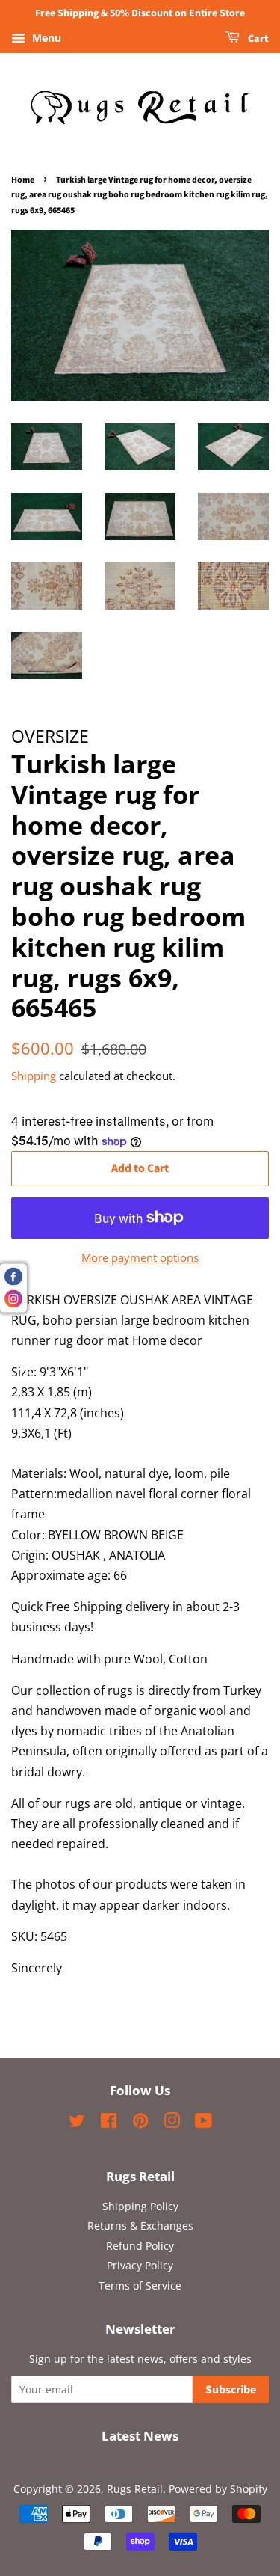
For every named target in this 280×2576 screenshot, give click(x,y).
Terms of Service (140, 2285)
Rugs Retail (135, 2489)
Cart (257, 39)
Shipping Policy (140, 2206)
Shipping (34, 1076)
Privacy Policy (140, 2265)
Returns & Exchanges (140, 2226)
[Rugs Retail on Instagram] (172, 2123)
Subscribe (231, 2390)
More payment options (140, 1257)
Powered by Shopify (218, 2489)
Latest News (140, 2436)
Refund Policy (140, 2246)
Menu (45, 38)
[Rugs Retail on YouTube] (203, 2123)
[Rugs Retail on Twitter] (77, 2123)
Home (23, 180)
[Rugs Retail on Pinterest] (140, 2123)
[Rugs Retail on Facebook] (109, 2123)
